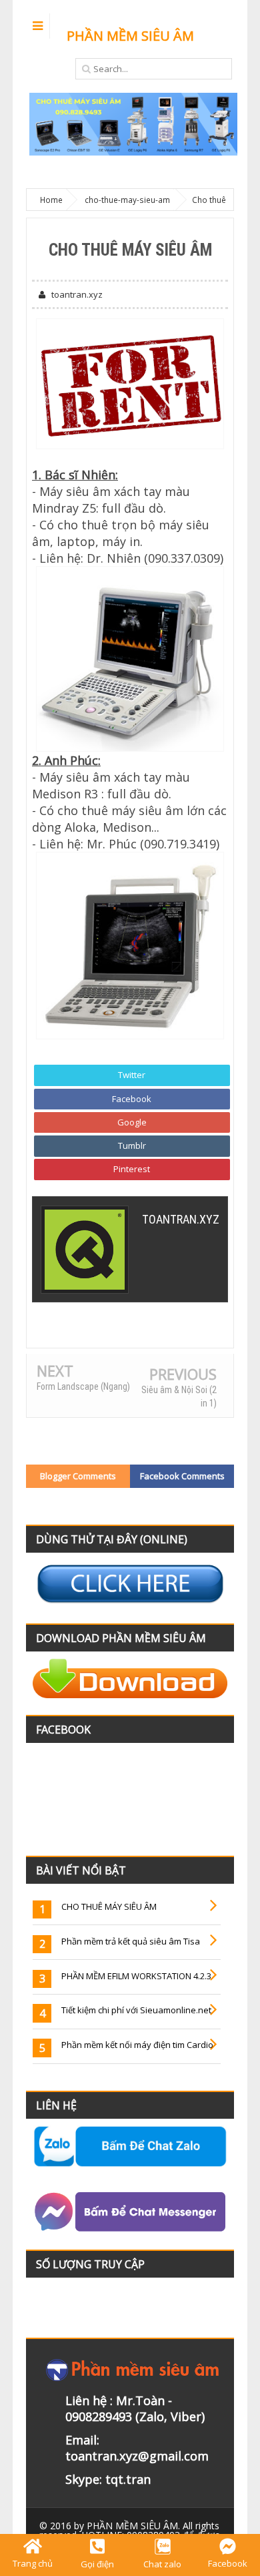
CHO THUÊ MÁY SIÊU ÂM (109, 1906)
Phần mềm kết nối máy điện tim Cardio (137, 2045)
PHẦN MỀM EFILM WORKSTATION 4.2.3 (136, 1976)
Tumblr (132, 1145)
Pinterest (132, 1169)
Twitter (132, 1075)
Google (132, 1122)
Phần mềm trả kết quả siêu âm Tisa (131, 1941)
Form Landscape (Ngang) (83, 1386)
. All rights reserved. (129, 2530)
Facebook (132, 1099)
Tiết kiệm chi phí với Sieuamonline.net (136, 2010)
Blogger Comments (78, 1476)
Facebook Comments (182, 1476)
